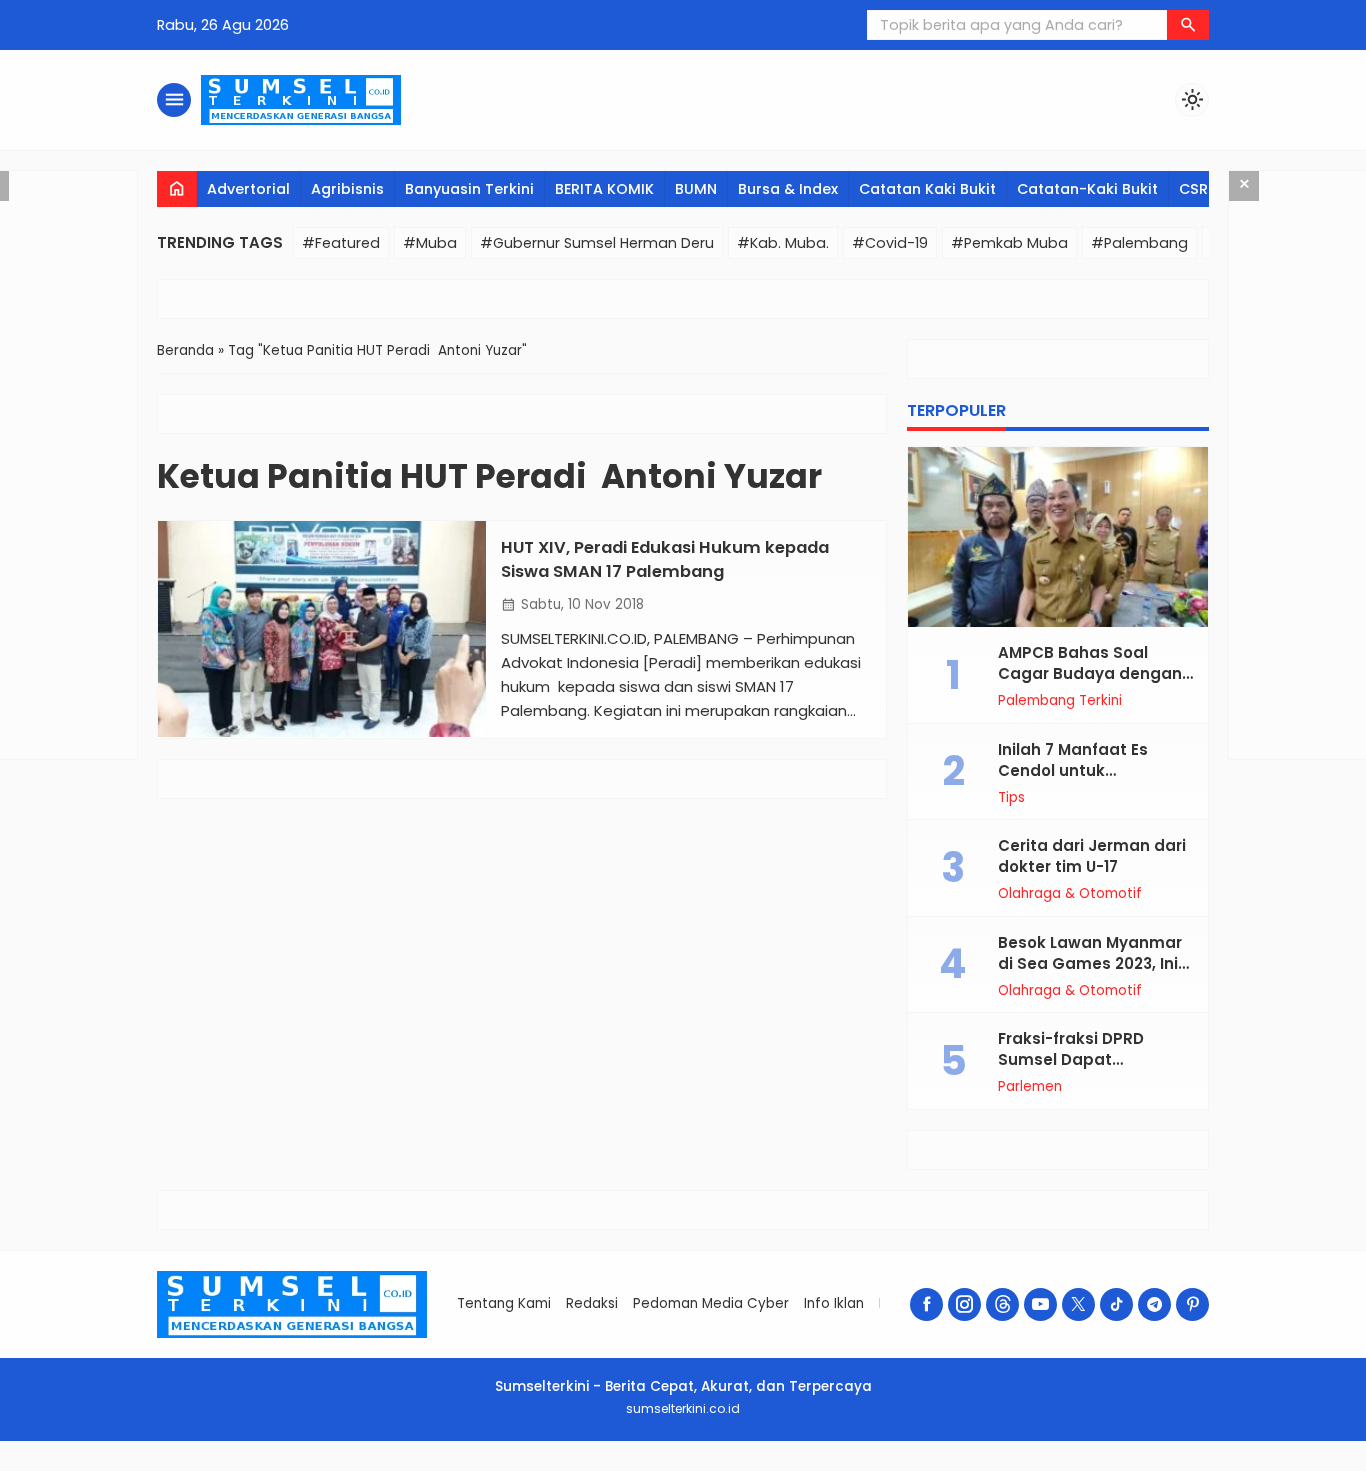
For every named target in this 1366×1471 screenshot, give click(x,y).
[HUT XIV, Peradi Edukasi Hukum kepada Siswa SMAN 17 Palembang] (322, 629)
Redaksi (592, 1303)
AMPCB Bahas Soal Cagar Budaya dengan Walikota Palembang (1090, 673)
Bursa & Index (788, 189)
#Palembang (1139, 243)
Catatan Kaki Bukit (927, 189)
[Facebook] (926, 1304)
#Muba (430, 243)
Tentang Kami (504, 1303)
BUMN (696, 189)
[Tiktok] (1116, 1304)
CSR (1193, 189)
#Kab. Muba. (783, 243)
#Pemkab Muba (1009, 243)
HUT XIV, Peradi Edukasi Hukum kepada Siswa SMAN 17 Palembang (665, 559)
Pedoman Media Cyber (711, 1303)
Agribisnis (347, 189)
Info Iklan (834, 1303)
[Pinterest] (1192, 1304)
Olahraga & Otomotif (1070, 894)
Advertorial (248, 189)
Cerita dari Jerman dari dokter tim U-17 (1092, 856)
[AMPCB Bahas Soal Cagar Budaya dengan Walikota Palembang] (1058, 537)
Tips (1011, 798)
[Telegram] (1154, 1304)
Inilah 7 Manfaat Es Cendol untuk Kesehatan (1073, 770)
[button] (1188, 25)
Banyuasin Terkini (469, 189)
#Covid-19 (890, 243)
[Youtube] (1040, 1304)
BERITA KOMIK (604, 189)
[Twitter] (1078, 1304)
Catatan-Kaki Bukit (1087, 189)
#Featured (341, 243)
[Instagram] (964, 1304)
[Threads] (1002, 1304)
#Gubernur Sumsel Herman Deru (597, 243)
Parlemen (1030, 1087)
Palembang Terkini (1060, 701)
